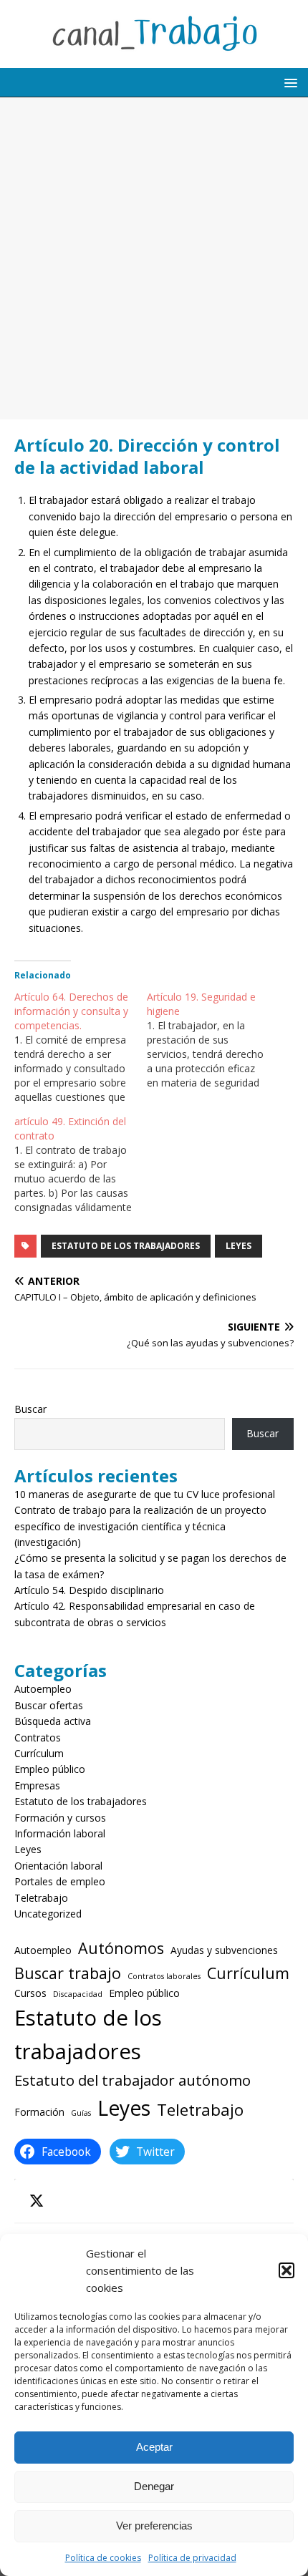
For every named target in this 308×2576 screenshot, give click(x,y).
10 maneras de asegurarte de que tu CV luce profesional (145, 1494)
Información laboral (60, 1833)
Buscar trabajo (68, 1973)
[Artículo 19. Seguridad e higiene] (213, 1040)
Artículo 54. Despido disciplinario (89, 1590)
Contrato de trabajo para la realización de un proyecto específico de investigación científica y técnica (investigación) (140, 1526)
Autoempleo (43, 1689)
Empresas (37, 1785)
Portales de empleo (60, 1881)
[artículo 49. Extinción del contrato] (81, 1165)
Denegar (154, 2486)
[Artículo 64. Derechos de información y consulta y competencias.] (81, 1047)
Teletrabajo (41, 1898)
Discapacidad (78, 1994)
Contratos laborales (164, 1976)
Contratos (38, 1737)
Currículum (39, 1753)
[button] (287, 2270)
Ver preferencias (154, 2526)
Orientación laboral (58, 1866)
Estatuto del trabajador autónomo (133, 2080)
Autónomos (121, 1948)
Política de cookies (103, 2558)
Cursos (30, 1993)
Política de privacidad (192, 2558)
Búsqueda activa (53, 1721)
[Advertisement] (154, 258)
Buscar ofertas (49, 1705)
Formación (39, 2112)
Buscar (30, 1409)
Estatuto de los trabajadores (126, 1246)
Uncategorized (48, 1914)
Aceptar (154, 2447)
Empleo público (50, 1769)
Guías (81, 2113)
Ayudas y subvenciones (224, 1950)
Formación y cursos (60, 1818)
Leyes (239, 1246)
